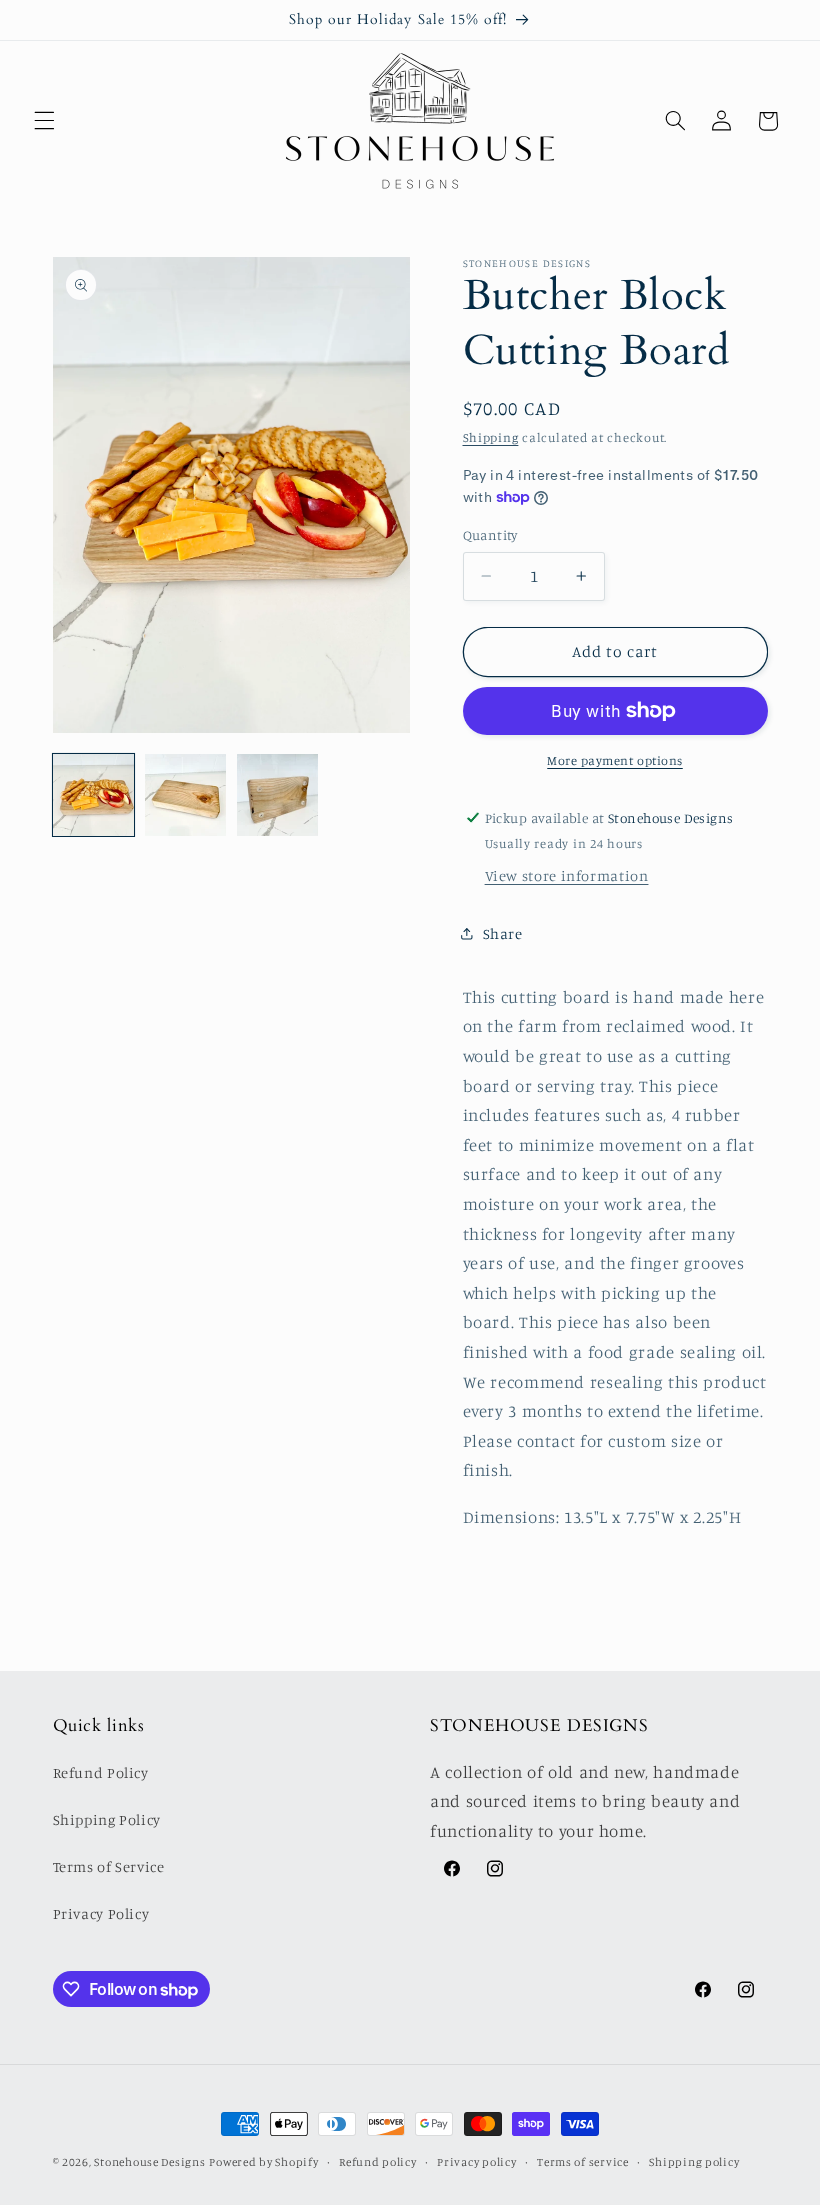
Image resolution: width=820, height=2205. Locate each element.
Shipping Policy (107, 1819)
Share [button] (503, 933)
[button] (44, 121)
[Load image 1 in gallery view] (94, 795)
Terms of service (583, 2162)
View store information (567, 875)
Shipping (491, 437)
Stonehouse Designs (149, 2162)
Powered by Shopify (263, 2162)
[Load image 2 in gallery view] (186, 795)
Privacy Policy (101, 1913)
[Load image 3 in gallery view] (278, 795)
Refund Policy (101, 1772)
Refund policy (378, 2162)
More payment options (615, 760)
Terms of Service (109, 1866)
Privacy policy (476, 2162)
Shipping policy (694, 2162)
